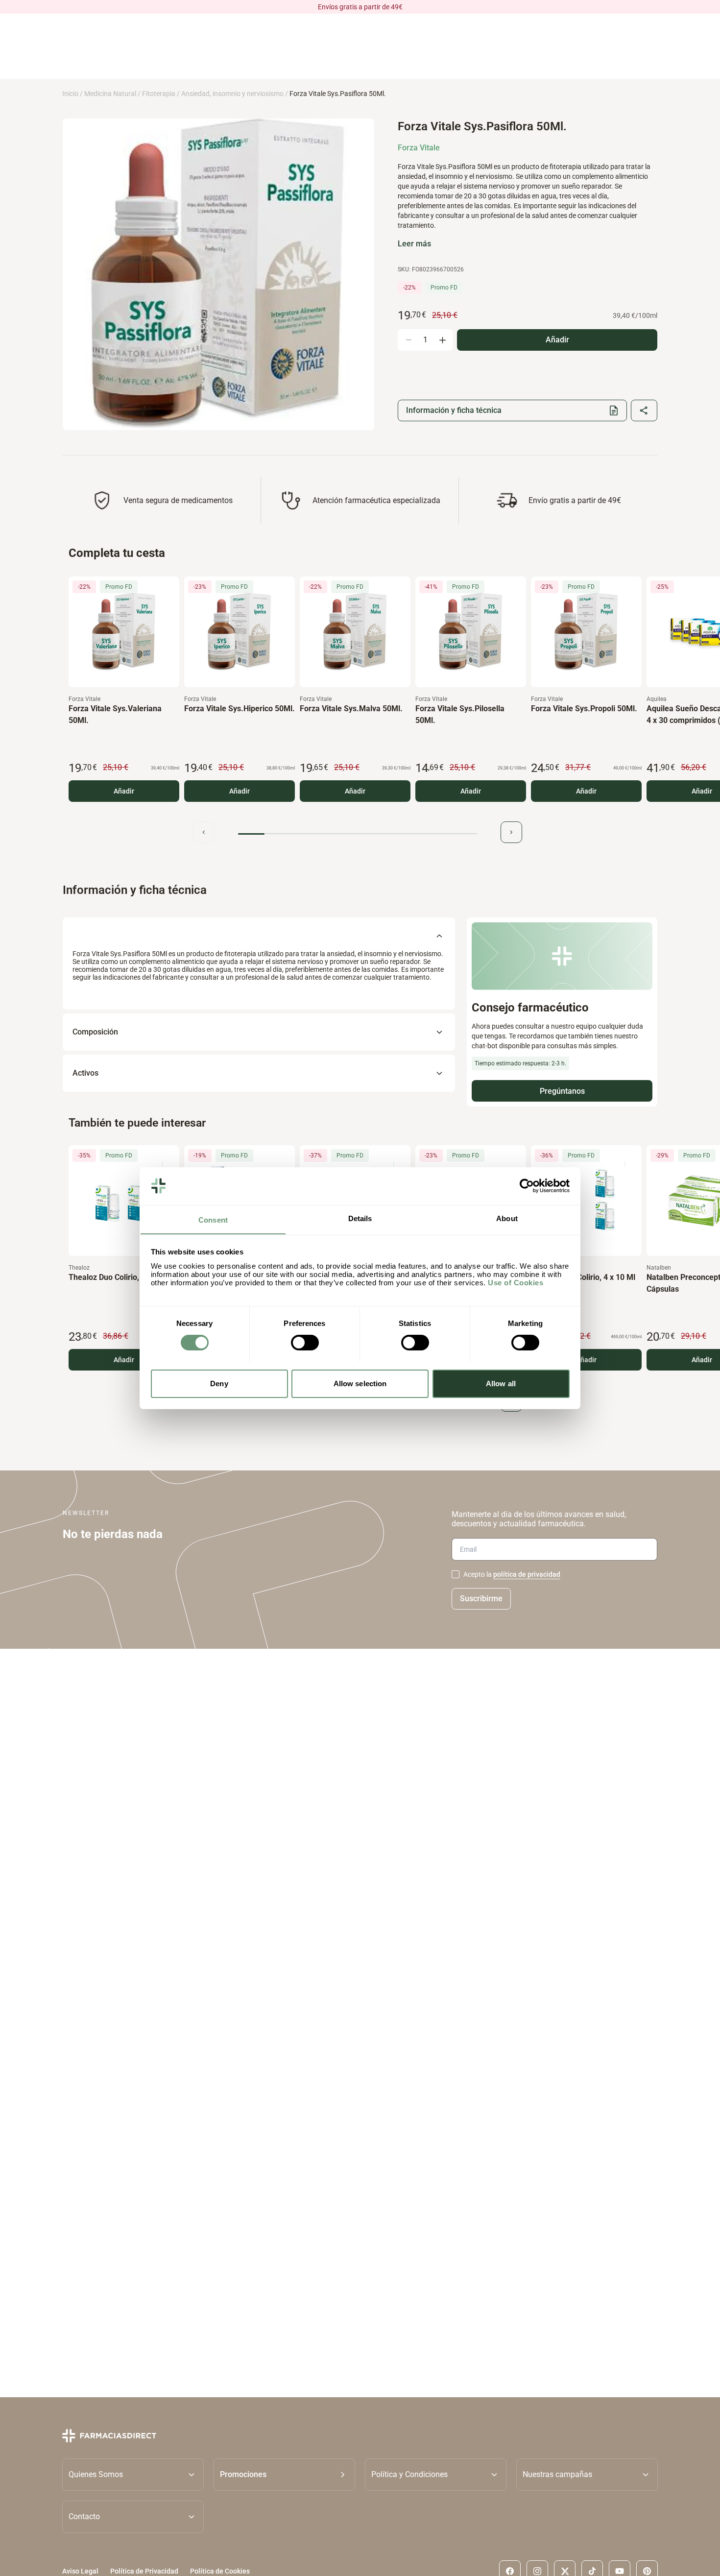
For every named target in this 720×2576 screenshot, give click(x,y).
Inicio (70, 94)
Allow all (501, 1383)
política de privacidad (527, 1574)
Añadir (124, 791)
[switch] (305, 1343)
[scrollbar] (358, 834)
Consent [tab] (213, 1219)
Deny (219, 1383)
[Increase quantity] (442, 340)
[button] (284, 2475)
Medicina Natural (110, 94)
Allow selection (360, 1383)
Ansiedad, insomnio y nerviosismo (232, 94)
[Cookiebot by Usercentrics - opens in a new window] (527, 1186)
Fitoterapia (159, 94)
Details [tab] (360, 1218)
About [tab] (507, 1218)
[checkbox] (456, 1574)
